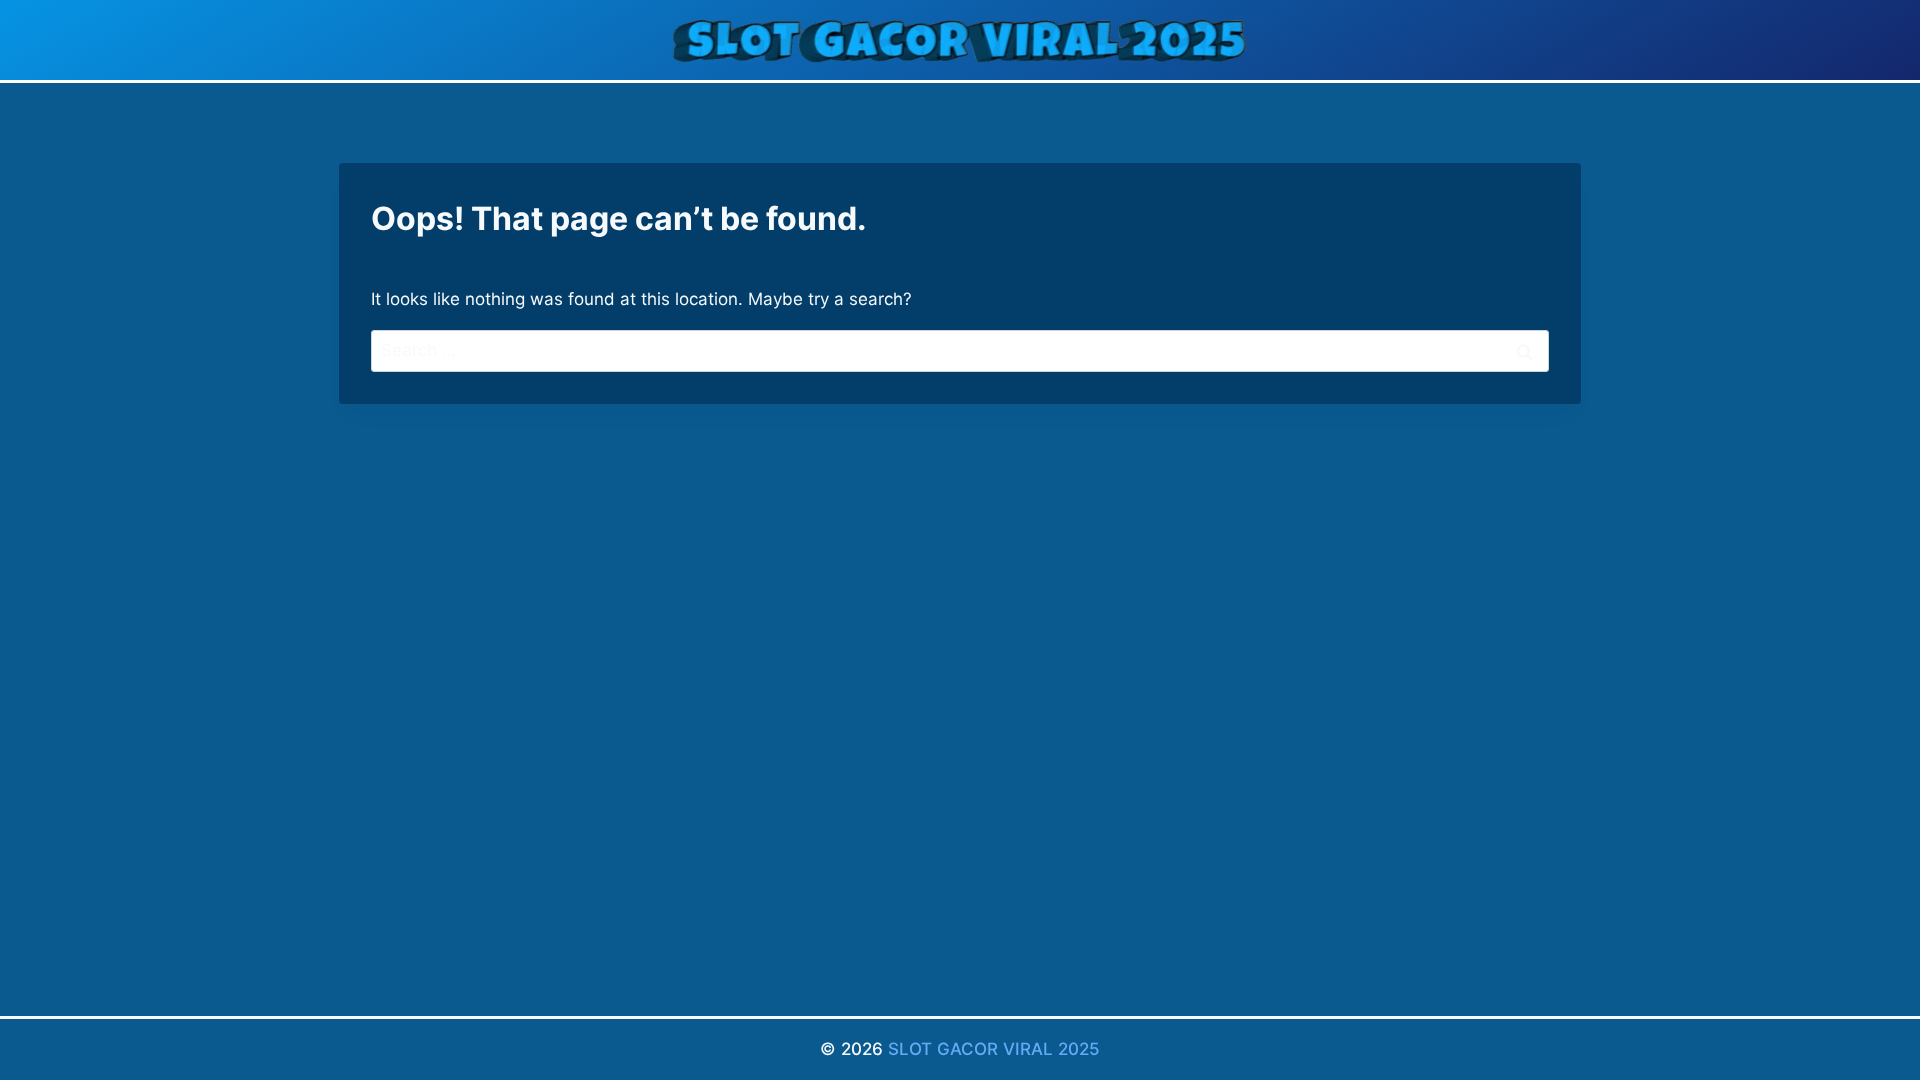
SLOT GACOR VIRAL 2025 (994, 1049)
